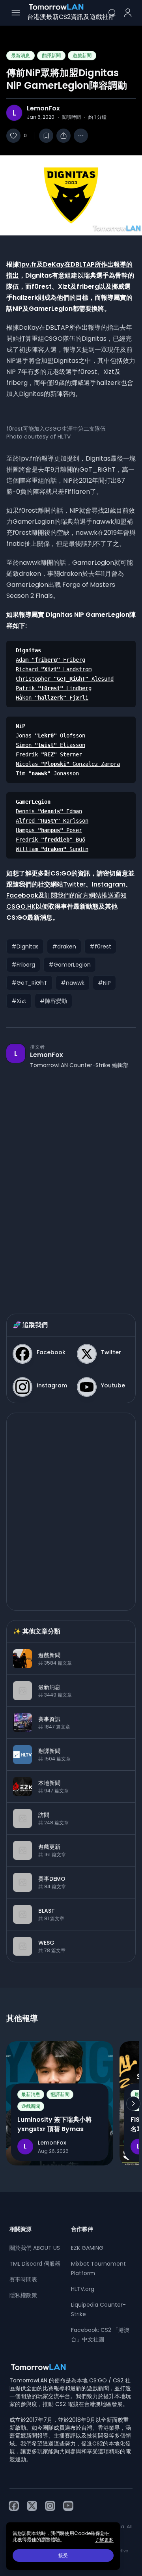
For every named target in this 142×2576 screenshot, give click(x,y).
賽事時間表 (23, 2279)
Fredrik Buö (50, 840)
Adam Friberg (50, 660)
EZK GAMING (87, 2248)
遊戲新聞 (82, 55)
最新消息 (21, 55)
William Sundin (52, 849)
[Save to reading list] (46, 136)
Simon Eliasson (50, 745)
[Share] (64, 136)
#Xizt (19, 1001)
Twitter (74, 884)
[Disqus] (71, 1183)
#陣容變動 (53, 1001)
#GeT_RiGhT (29, 983)
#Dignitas (25, 946)
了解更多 (104, 2540)
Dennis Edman (49, 811)
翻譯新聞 (51, 55)
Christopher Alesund (65, 679)
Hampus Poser (49, 830)
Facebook (22, 895)
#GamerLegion (70, 965)
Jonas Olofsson (50, 735)
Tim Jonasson (47, 773)
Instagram (109, 884)
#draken (64, 946)
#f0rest (100, 946)
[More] (81, 136)
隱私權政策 (23, 2295)
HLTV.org (83, 2289)
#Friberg (23, 965)
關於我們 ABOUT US (35, 2248)
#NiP (104, 983)
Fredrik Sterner (49, 754)
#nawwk (73, 983)
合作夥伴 (82, 2229)
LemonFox (43, 108)
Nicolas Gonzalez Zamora (68, 764)
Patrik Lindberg (54, 688)
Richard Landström (54, 669)
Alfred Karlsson (52, 821)
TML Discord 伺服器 (35, 2264)
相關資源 (21, 2229)
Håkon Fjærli (52, 698)
